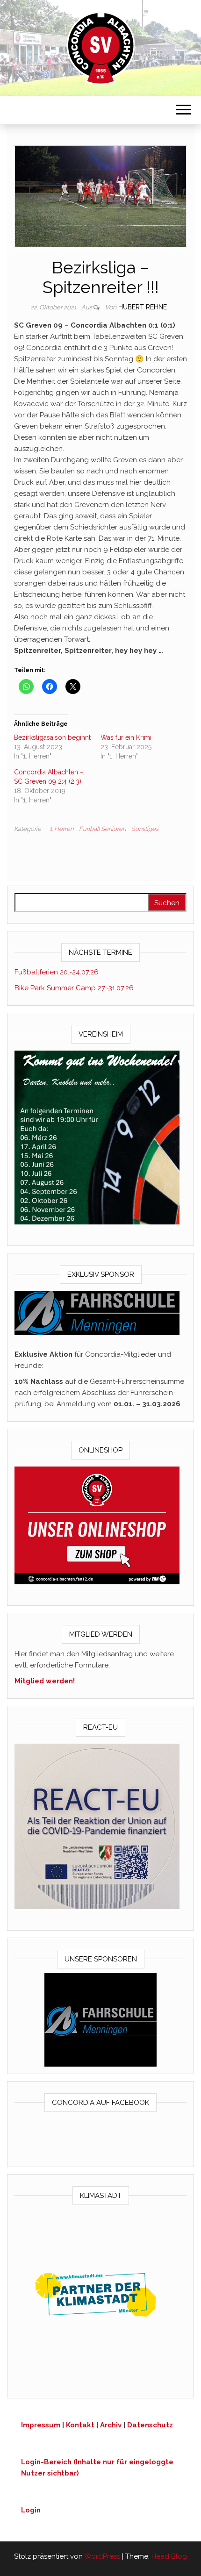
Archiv (111, 2425)
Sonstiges (145, 829)
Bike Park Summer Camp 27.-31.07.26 (74, 988)
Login (31, 2510)
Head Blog (169, 2556)
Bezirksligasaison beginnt (52, 737)
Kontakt (80, 2425)
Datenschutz (150, 2425)
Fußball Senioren (102, 829)
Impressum (41, 2425)
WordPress (102, 2556)
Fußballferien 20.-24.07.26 (57, 972)
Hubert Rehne (143, 307)
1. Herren (61, 829)
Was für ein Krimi (126, 737)
